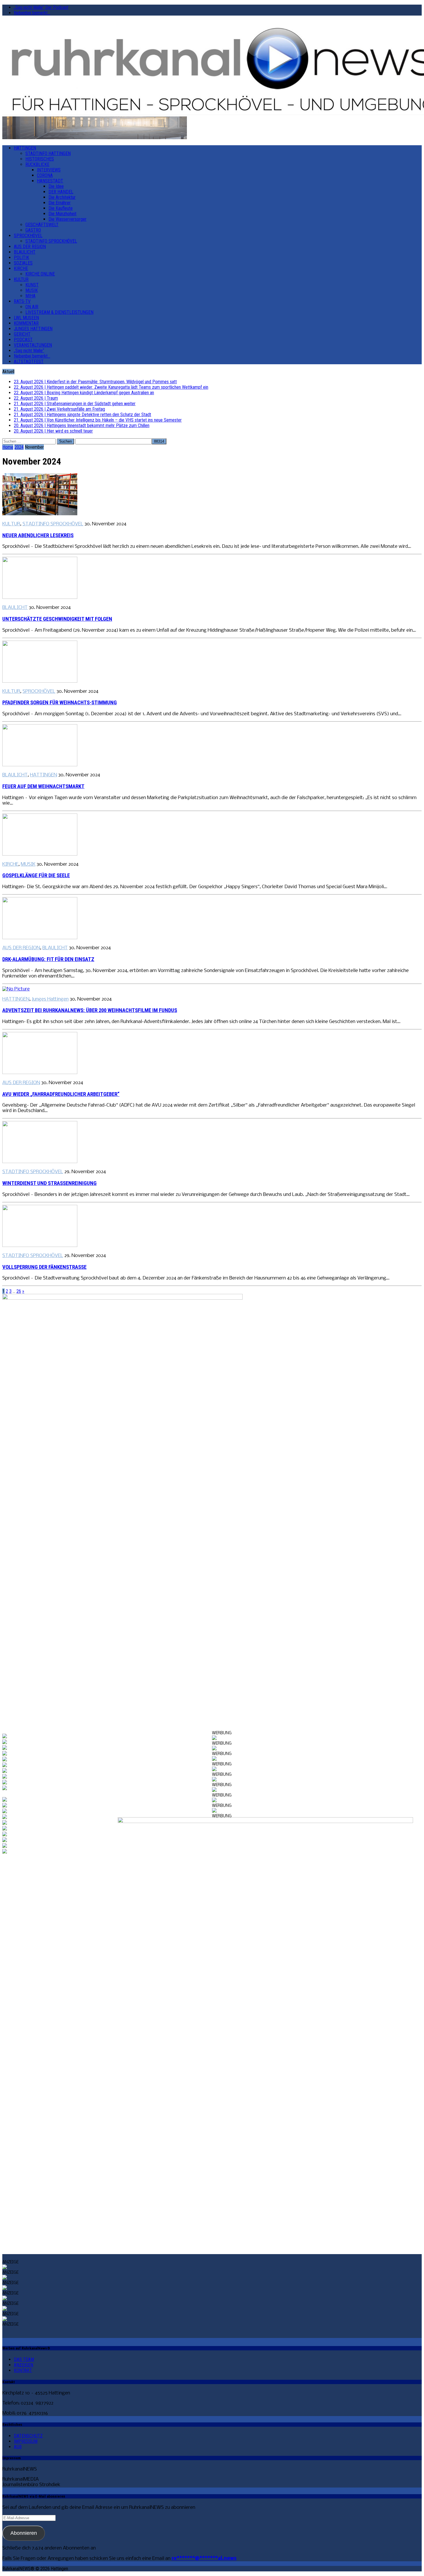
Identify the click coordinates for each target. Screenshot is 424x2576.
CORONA (45, 175)
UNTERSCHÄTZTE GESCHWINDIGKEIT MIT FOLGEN (57, 619)
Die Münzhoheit (62, 214)
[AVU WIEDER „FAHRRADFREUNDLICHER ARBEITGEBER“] (40, 1073)
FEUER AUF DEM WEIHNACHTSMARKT (43, 786)
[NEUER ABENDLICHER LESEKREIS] (40, 514)
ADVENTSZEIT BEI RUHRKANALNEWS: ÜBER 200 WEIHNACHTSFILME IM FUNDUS (90, 1010)
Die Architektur (62, 197)
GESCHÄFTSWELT (42, 225)
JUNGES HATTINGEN (33, 329)
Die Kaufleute (61, 208)
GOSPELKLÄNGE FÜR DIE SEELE (36, 875)
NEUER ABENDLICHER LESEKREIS (38, 535)
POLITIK (21, 257)
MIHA (30, 296)
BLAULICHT (25, 252)
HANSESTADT (50, 181)
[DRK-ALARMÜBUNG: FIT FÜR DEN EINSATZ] (40, 938)
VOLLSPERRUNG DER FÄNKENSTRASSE (44, 1267)
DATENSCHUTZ (28, 2436)
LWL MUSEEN (26, 318)
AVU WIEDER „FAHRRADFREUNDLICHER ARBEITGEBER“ (61, 1094)
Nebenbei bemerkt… (32, 13)
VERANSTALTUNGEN (33, 345)
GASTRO (33, 230)
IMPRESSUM (26, 2441)
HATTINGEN (25, 148)
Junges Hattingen (50, 999)
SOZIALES (23, 263)
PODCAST (23, 340)
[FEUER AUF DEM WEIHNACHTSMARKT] (40, 765)
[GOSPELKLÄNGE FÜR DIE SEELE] (40, 854)
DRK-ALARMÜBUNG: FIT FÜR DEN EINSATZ (48, 959)
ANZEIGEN (24, 2365)
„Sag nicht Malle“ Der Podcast (41, 7)
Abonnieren (24, 2533)
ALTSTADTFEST (29, 362)
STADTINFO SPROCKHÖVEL (51, 241)
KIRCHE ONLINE (40, 274)
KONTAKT (23, 2370)
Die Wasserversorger (67, 219)
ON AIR (32, 307)
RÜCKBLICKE (37, 164)
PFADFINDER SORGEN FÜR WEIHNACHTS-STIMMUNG (60, 703)
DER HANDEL (61, 192)
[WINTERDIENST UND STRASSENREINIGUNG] (40, 1162)
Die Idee (56, 186)
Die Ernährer (60, 203)
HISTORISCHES (40, 159)
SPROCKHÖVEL (28, 236)
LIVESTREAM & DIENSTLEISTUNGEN (59, 312)
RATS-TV (22, 301)
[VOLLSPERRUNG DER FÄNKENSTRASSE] (40, 1246)
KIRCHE (21, 268)
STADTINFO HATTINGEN (48, 153)
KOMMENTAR (26, 323)
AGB (18, 2447)
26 (19, 1291)
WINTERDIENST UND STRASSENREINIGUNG (49, 1183)
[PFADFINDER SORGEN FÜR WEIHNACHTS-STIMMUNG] (40, 681)
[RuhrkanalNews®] (212, 68)
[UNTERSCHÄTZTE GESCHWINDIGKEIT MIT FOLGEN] (40, 598)
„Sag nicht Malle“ (29, 351)
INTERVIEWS (49, 170)
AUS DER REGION (30, 247)
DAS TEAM (24, 2359)
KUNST (32, 285)
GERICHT (22, 334)
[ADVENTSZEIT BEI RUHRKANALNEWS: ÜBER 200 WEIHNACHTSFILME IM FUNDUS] (16, 989)
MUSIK (32, 290)
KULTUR (21, 279)
